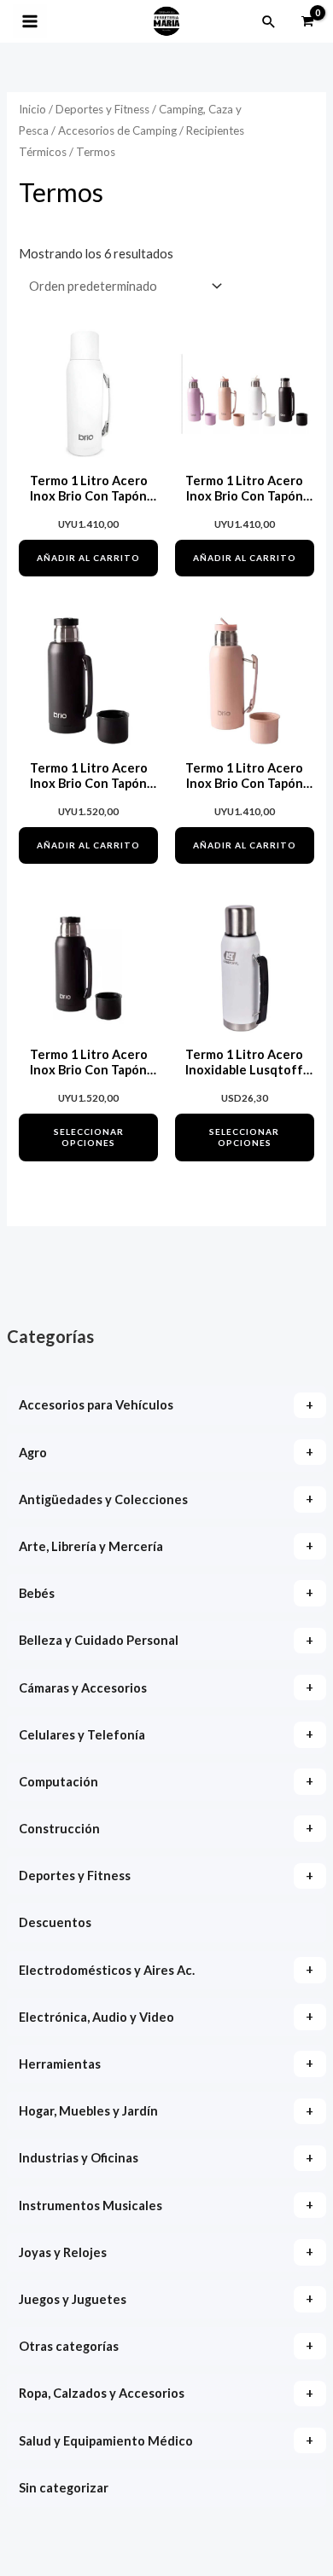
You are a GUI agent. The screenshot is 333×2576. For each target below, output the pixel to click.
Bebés (37, 1593)
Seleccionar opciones (89, 1137)
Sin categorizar (64, 2488)
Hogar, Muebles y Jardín (88, 2111)
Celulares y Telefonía (82, 1735)
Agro (33, 1453)
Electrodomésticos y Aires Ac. (107, 1970)
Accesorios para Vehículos (96, 1405)
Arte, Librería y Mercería (91, 1546)
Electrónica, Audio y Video (96, 2017)
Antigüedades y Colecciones (103, 1499)
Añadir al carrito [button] (88, 558)
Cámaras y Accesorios (83, 1688)
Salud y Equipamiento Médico (106, 2441)
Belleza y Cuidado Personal (99, 1640)
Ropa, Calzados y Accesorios (102, 2393)
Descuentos (55, 1922)
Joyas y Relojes (63, 2252)
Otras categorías (69, 2346)
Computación (58, 1782)
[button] (269, 21)
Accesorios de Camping (117, 130)
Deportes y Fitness (75, 1876)
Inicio (32, 109)
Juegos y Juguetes (73, 2299)
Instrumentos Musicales (91, 2206)
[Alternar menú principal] (30, 21)
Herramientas (60, 2064)
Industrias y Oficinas (79, 2158)
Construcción (59, 1829)
